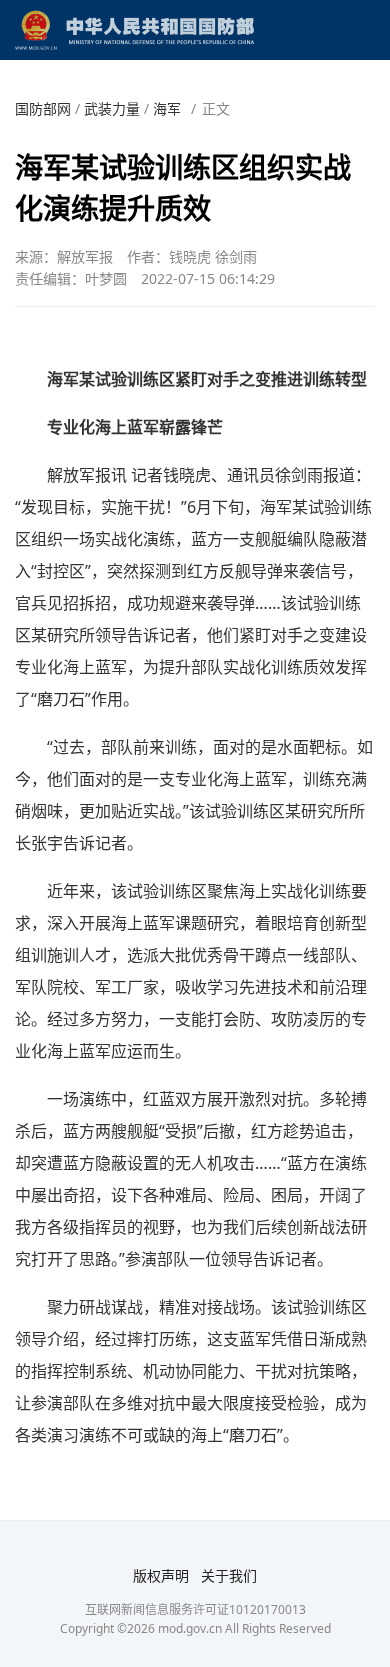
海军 (167, 108)
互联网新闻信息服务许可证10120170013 (195, 1609)
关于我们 (229, 1575)
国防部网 (43, 108)
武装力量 (112, 108)
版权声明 (161, 1575)
